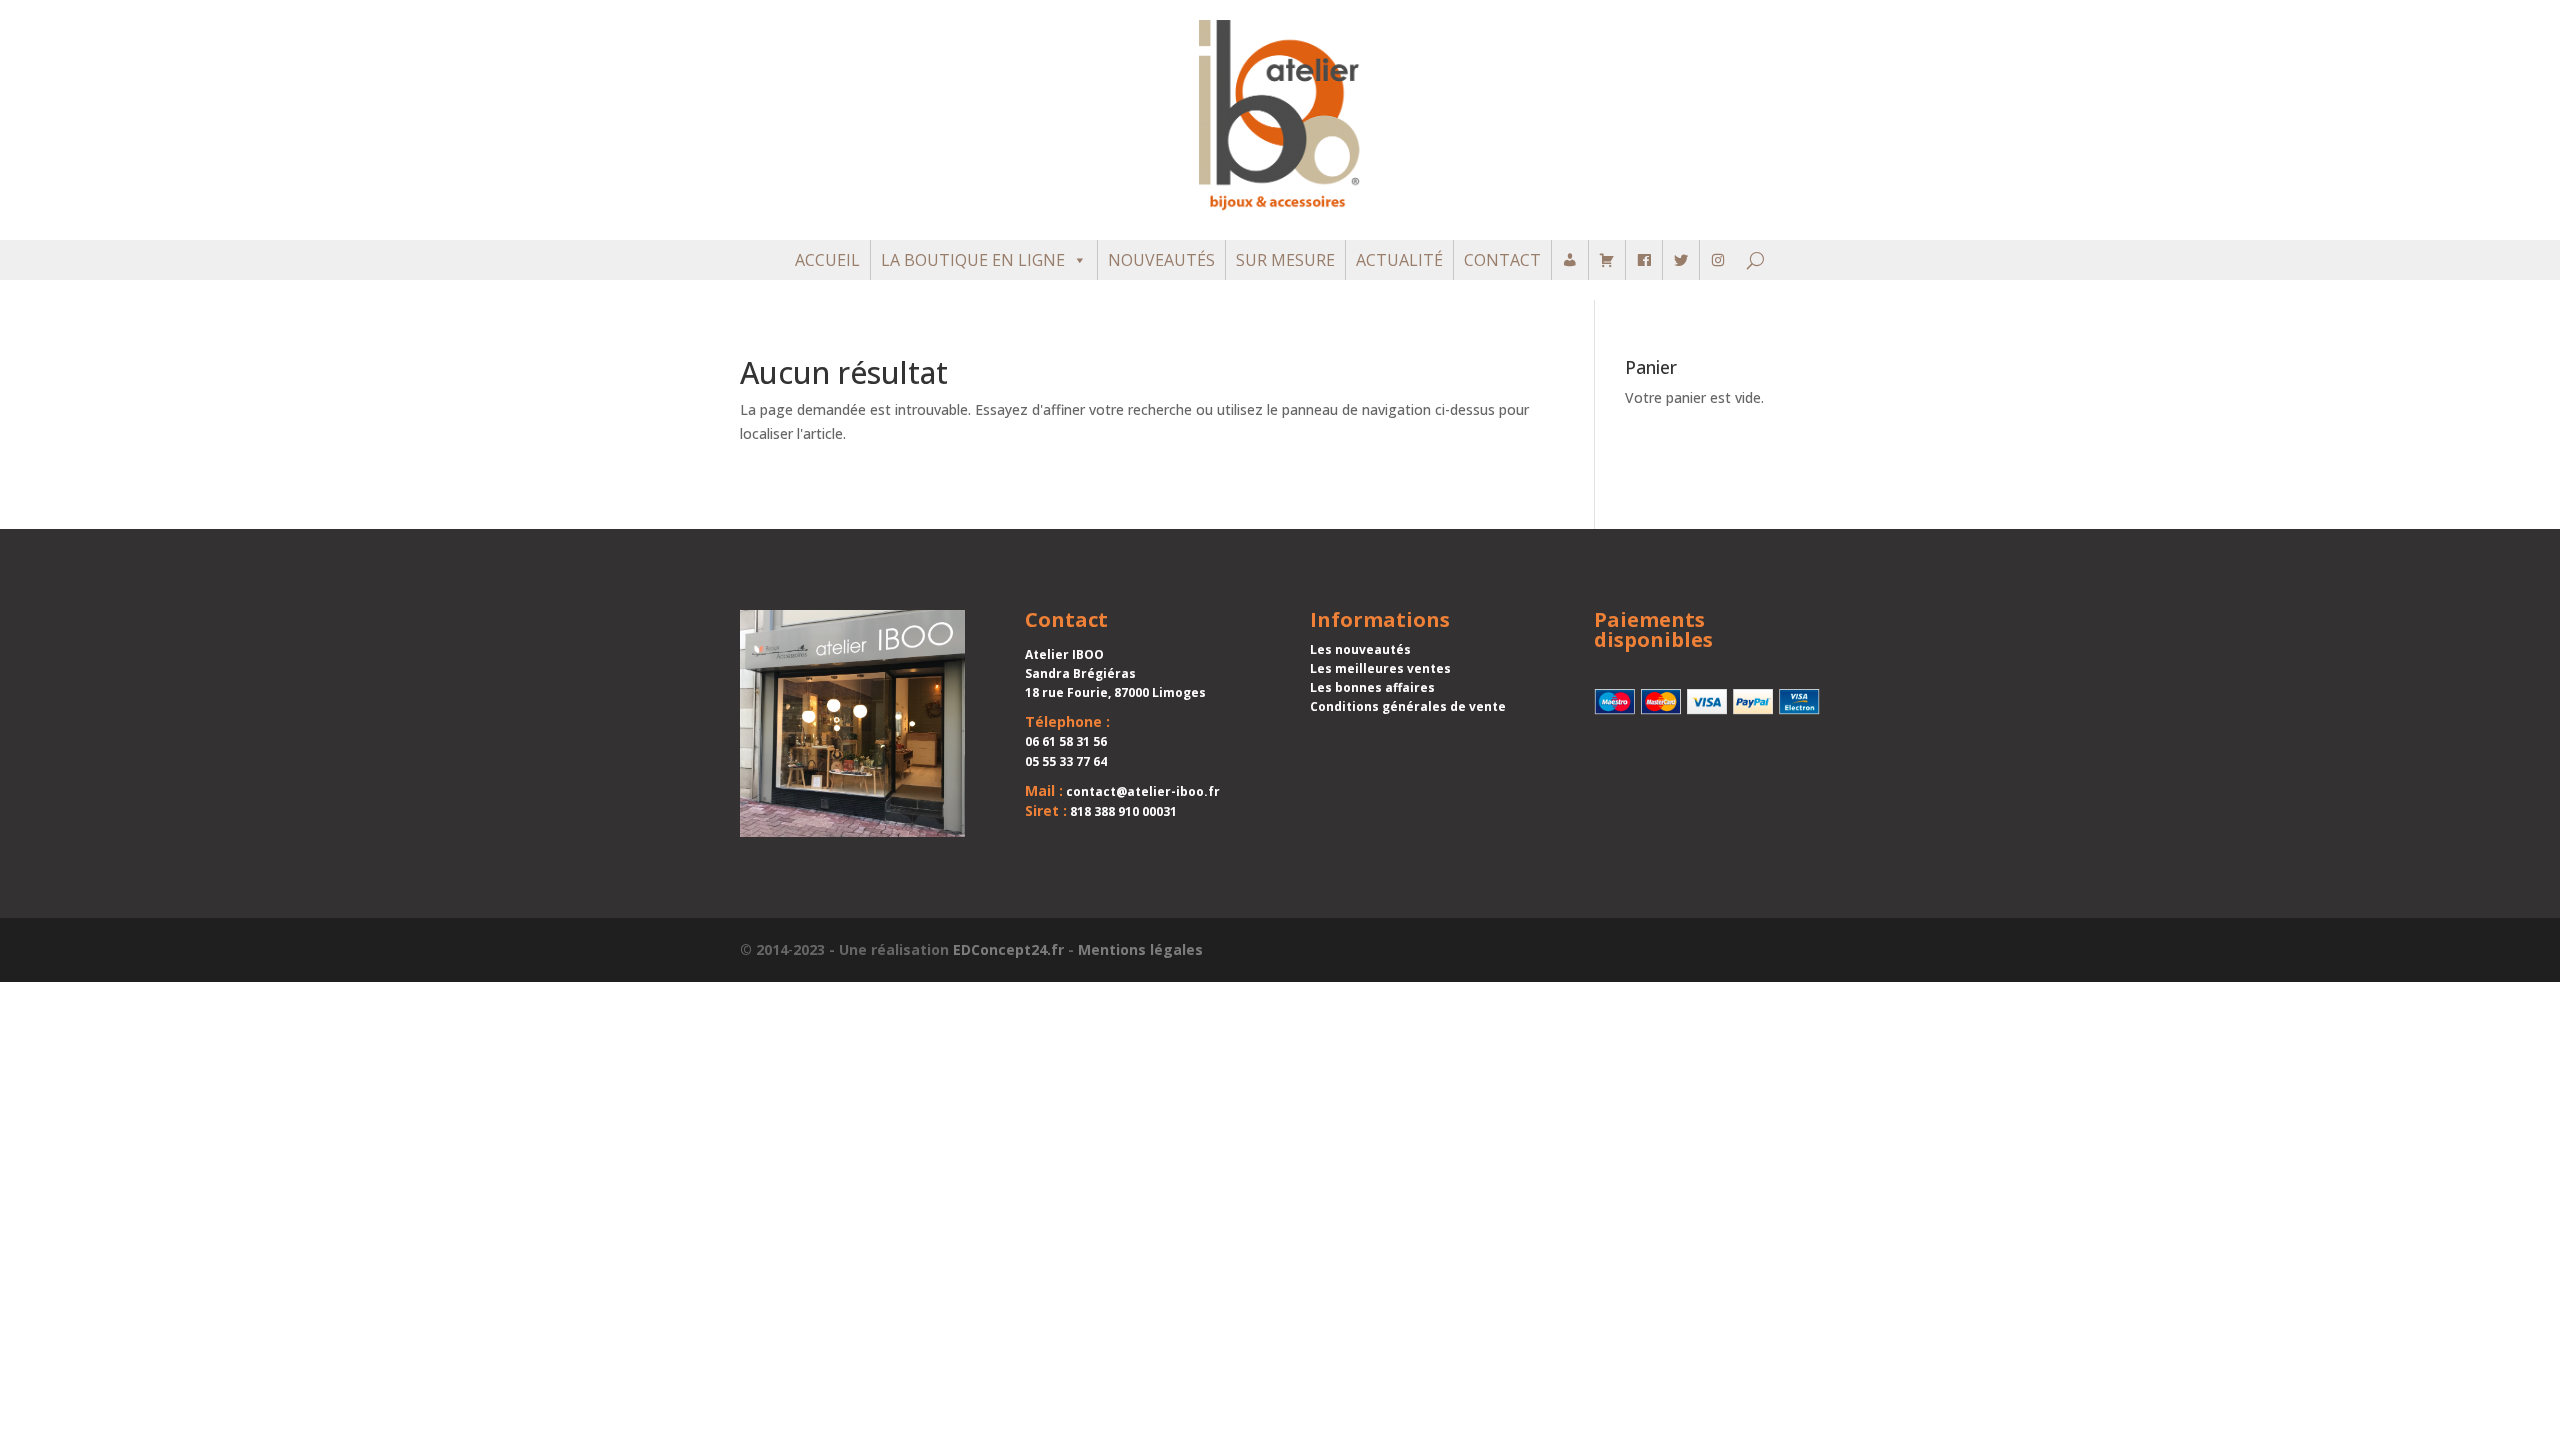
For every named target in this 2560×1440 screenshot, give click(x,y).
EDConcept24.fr (1008, 949)
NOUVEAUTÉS (1161, 260)
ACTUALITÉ (1399, 260)
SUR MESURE (1285, 260)
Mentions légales (1140, 949)
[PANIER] (1607, 260)
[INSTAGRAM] (1718, 260)
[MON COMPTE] (1570, 260)
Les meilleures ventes (1380, 668)
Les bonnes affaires (1372, 687)
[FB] (1644, 260)
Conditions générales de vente (1408, 706)
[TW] (1681, 260)
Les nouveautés (1360, 649)
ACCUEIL (827, 260)
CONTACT (1502, 260)
